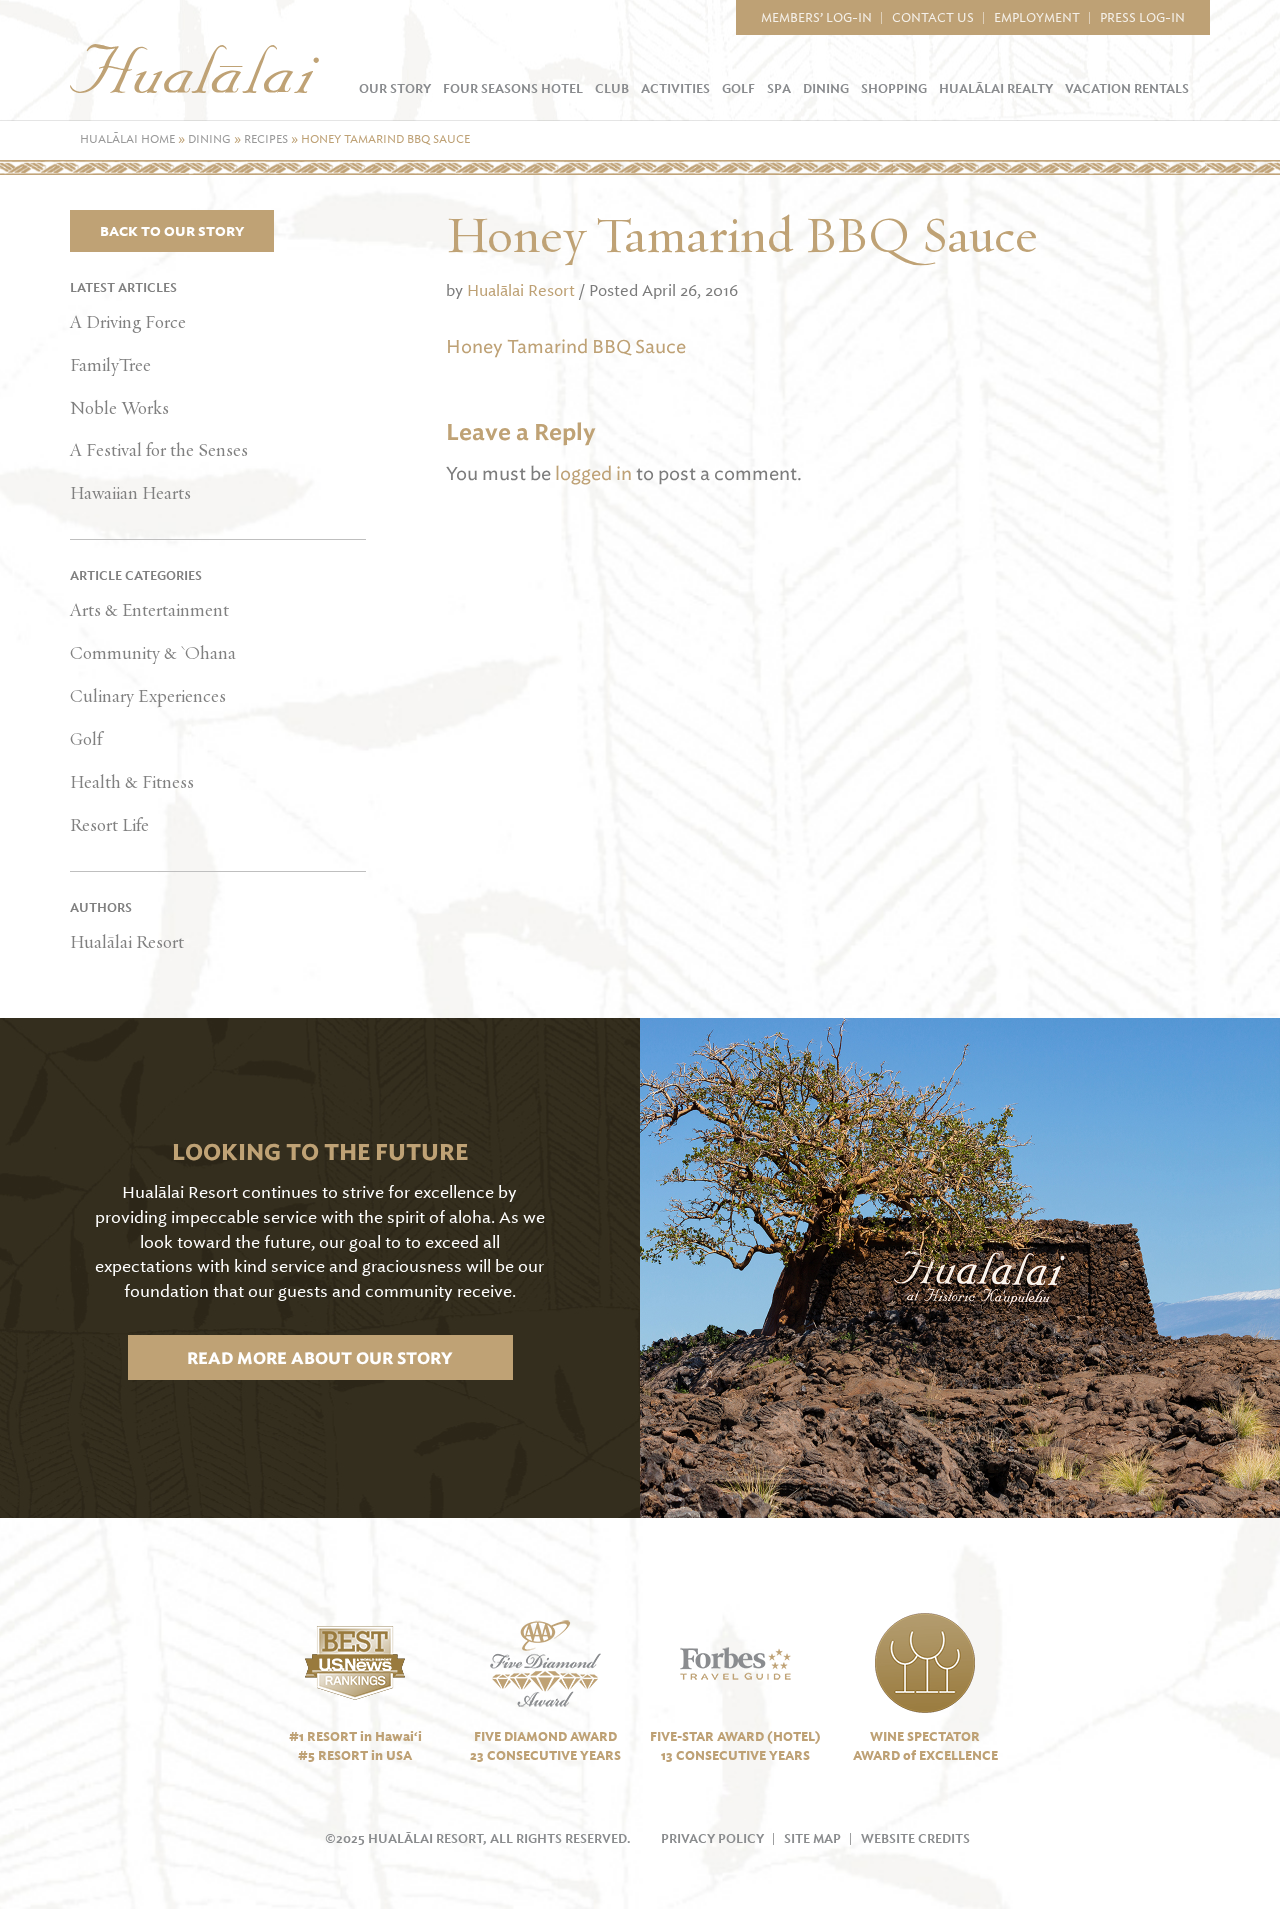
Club (612, 89)
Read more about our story (319, 1358)
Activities (675, 89)
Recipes (266, 139)
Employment (1037, 18)
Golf (738, 89)
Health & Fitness (132, 783)
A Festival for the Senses (159, 451)
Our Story (395, 89)
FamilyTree (110, 366)
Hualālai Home (127, 139)
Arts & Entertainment (149, 611)
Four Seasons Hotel (513, 89)
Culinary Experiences (148, 697)
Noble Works (119, 409)
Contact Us (933, 18)
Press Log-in (1142, 18)
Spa (779, 89)
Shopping (894, 89)
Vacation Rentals (1127, 89)
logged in (593, 473)
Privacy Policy (712, 1839)
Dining (826, 89)
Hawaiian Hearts (130, 494)
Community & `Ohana (153, 654)
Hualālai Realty (996, 89)
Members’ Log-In (816, 18)
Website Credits (915, 1839)
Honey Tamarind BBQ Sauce (566, 346)
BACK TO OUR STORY (172, 231)
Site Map (812, 1839)
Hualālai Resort (127, 943)
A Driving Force (128, 323)
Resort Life (109, 826)
